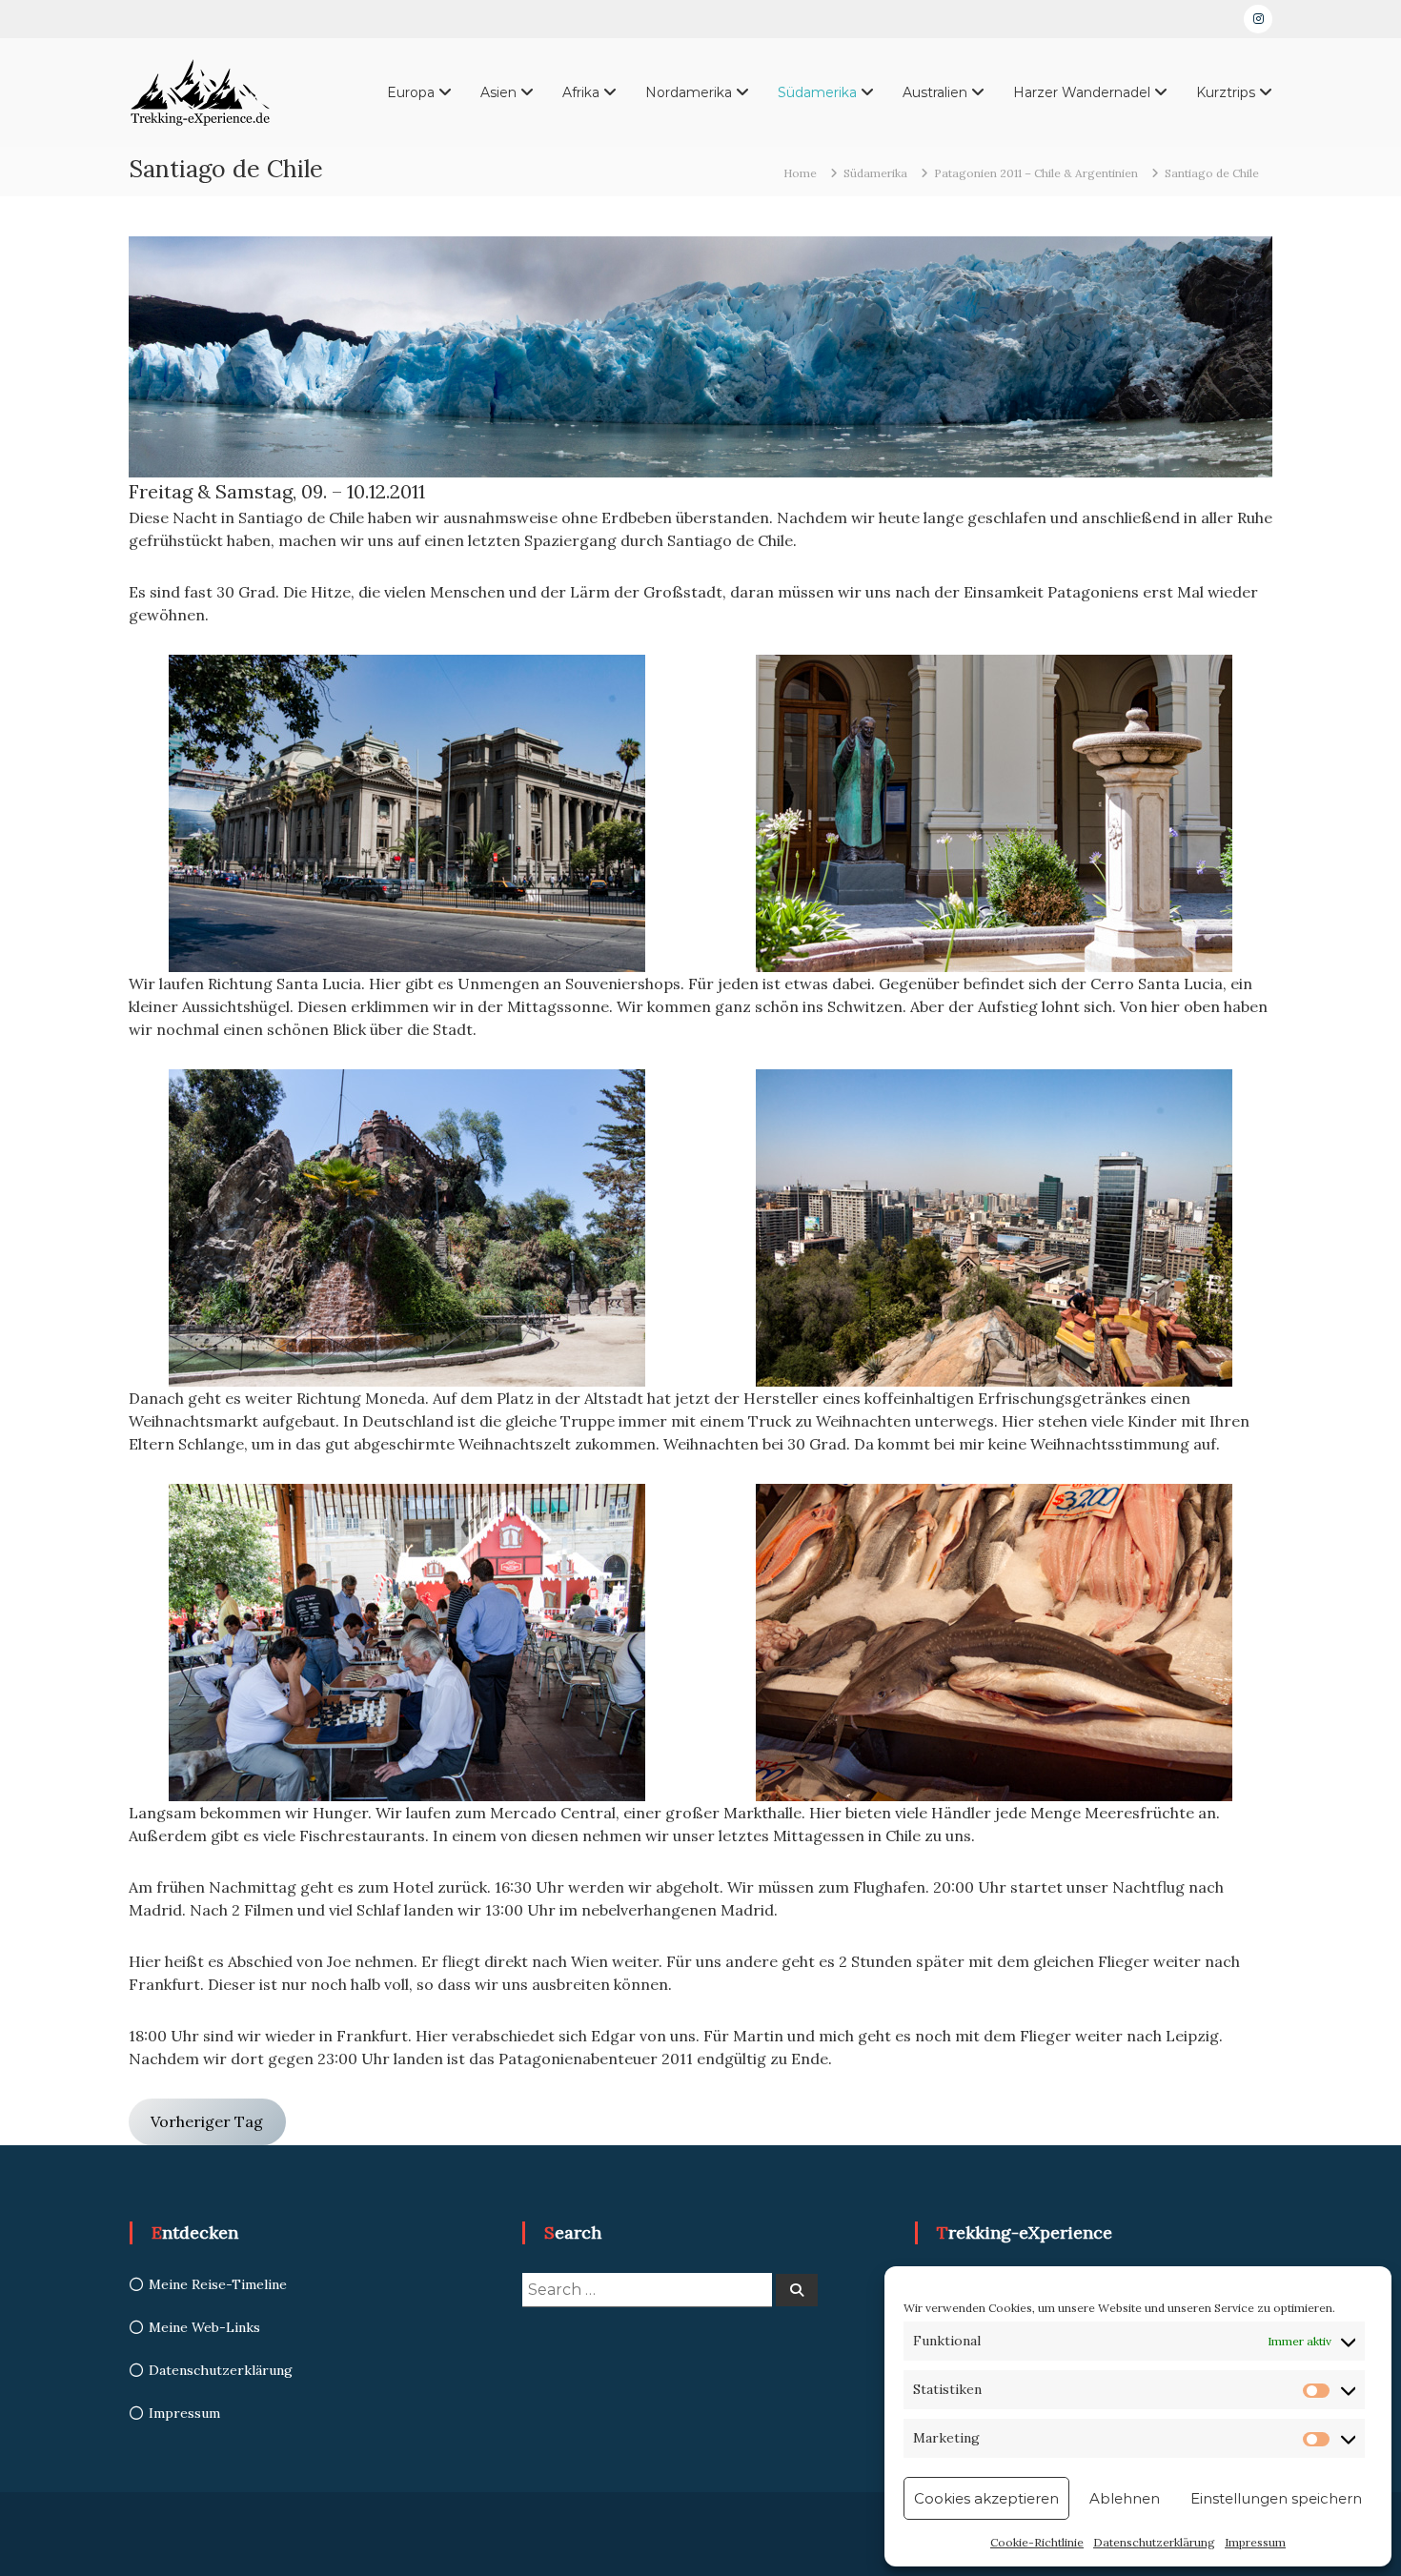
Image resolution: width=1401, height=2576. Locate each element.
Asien (498, 92)
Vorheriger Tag (207, 2121)
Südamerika (817, 92)
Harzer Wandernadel (1082, 92)
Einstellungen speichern (1276, 2498)
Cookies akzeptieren (986, 2498)
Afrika (581, 92)
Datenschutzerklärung (1154, 2542)
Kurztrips (1226, 92)
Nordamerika (689, 92)
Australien (935, 92)
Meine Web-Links (204, 2327)
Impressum (1255, 2542)
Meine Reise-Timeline (218, 2284)
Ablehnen (1125, 2498)
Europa (411, 92)
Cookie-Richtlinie (1037, 2542)
